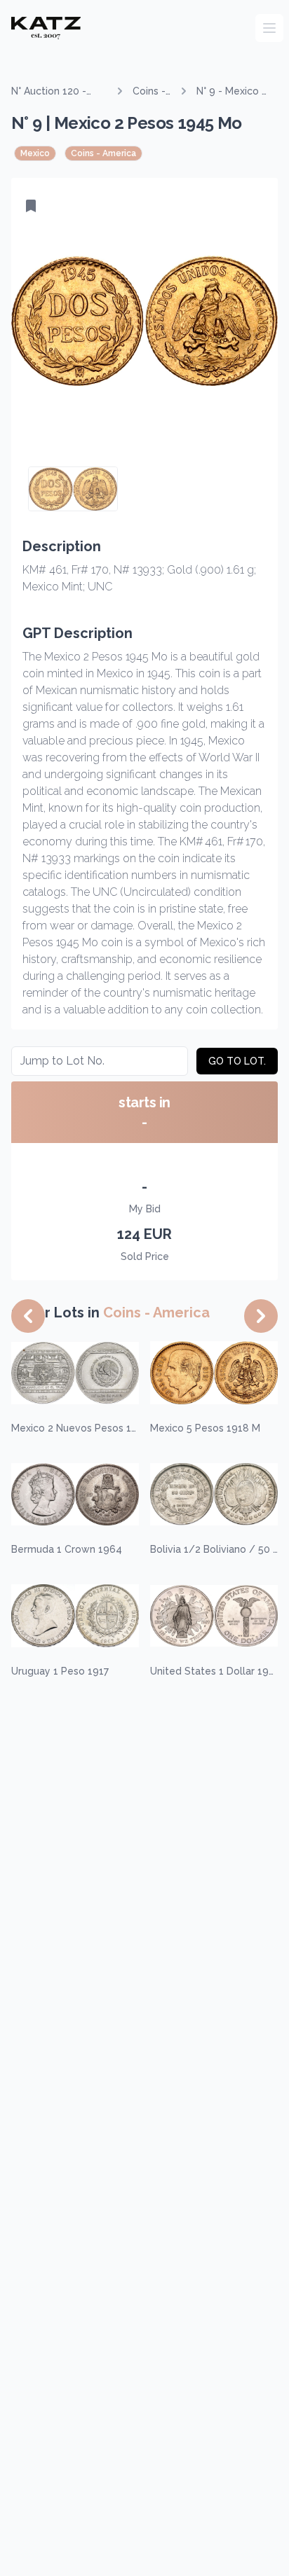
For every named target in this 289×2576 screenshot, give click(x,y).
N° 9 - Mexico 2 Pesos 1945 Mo (233, 92)
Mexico (35, 153)
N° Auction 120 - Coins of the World (56, 92)
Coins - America (152, 92)
